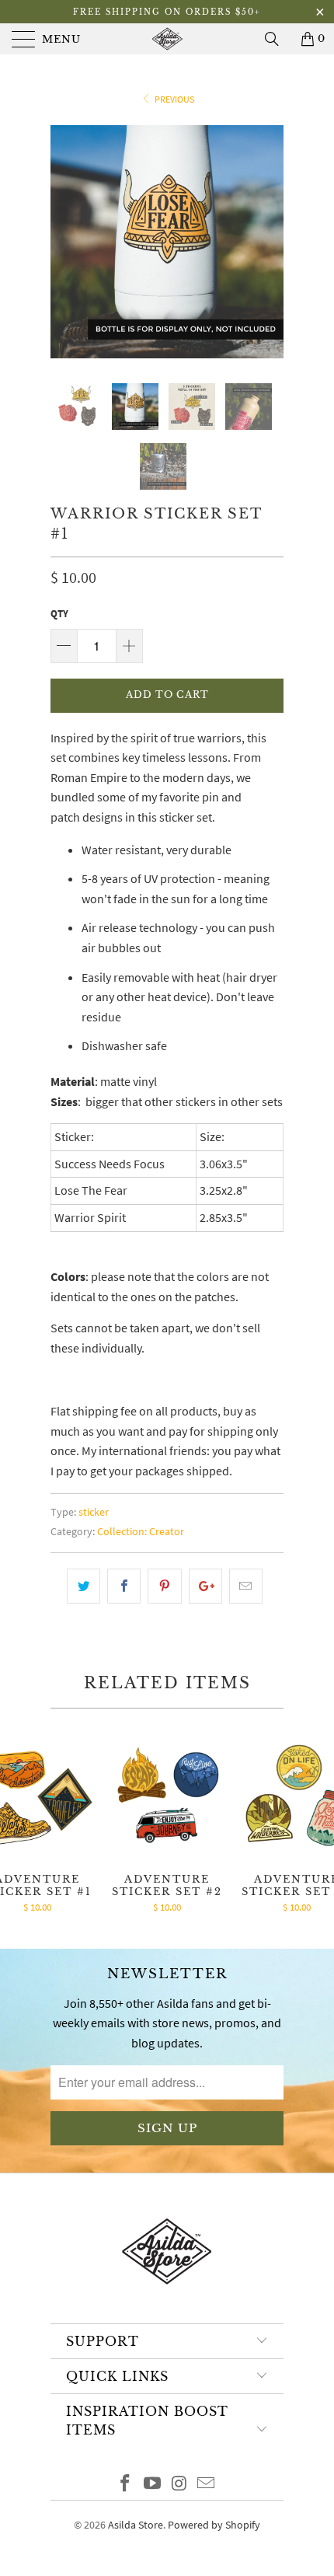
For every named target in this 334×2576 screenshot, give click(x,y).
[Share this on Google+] (205, 1586)
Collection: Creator (141, 1531)
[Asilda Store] (167, 39)
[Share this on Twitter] (83, 1586)
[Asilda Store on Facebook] (126, 2485)
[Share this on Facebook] (124, 1586)
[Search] (277, 39)
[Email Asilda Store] (207, 2485)
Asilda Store (136, 2525)
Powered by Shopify (214, 2525)
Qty (59, 614)
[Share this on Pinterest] (164, 1586)
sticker (94, 1512)
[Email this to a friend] (246, 1586)
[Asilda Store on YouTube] (153, 2485)
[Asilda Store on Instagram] (180, 2485)
